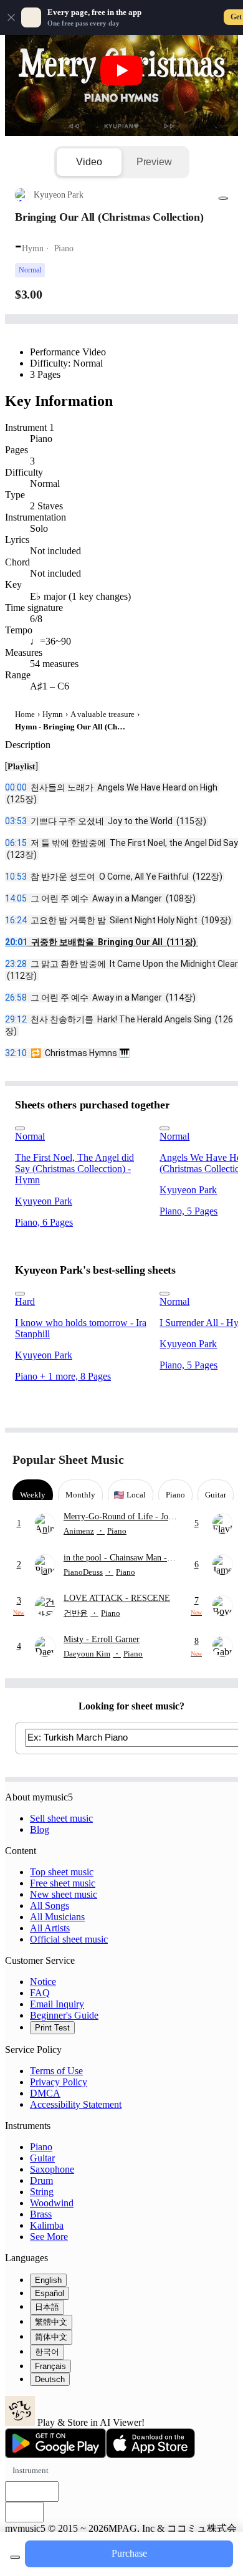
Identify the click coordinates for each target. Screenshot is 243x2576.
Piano (41, 2147)
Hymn (53, 714)
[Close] (11, 17)
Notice (43, 1982)
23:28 (16, 964)
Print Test (52, 2028)
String (42, 2192)
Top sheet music (62, 1872)
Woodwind (52, 2203)
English (48, 2280)
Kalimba (47, 2225)
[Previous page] (198, 1460)
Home (25, 714)
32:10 (16, 1053)
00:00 (16, 787)
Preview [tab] (154, 162)
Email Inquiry (57, 2004)
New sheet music (64, 1894)
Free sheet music (63, 1883)
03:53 (16, 821)
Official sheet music (69, 1939)
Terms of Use (56, 2071)
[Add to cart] (15, 2557)
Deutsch (50, 2379)
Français (50, 2366)
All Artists (50, 1928)
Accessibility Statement (76, 2104)
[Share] (223, 198)
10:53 (16, 877)
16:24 (16, 920)
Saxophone (52, 2169)
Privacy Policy (59, 2082)
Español (50, 2293)
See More (49, 2237)
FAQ (40, 1993)
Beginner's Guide (64, 2015)
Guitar (42, 2158)
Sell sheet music (61, 1818)
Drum (41, 2180)
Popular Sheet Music (68, 1459)
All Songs (50, 1906)
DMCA (45, 2093)
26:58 (16, 997)
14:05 (16, 898)
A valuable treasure (102, 714)
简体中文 (51, 2337)
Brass (41, 2214)
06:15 (16, 843)
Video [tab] (89, 162)
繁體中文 (51, 2322)
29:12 (16, 1019)
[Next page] (220, 1460)
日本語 (47, 2307)
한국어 (47, 2352)
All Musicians (57, 1917)
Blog (40, 1829)
